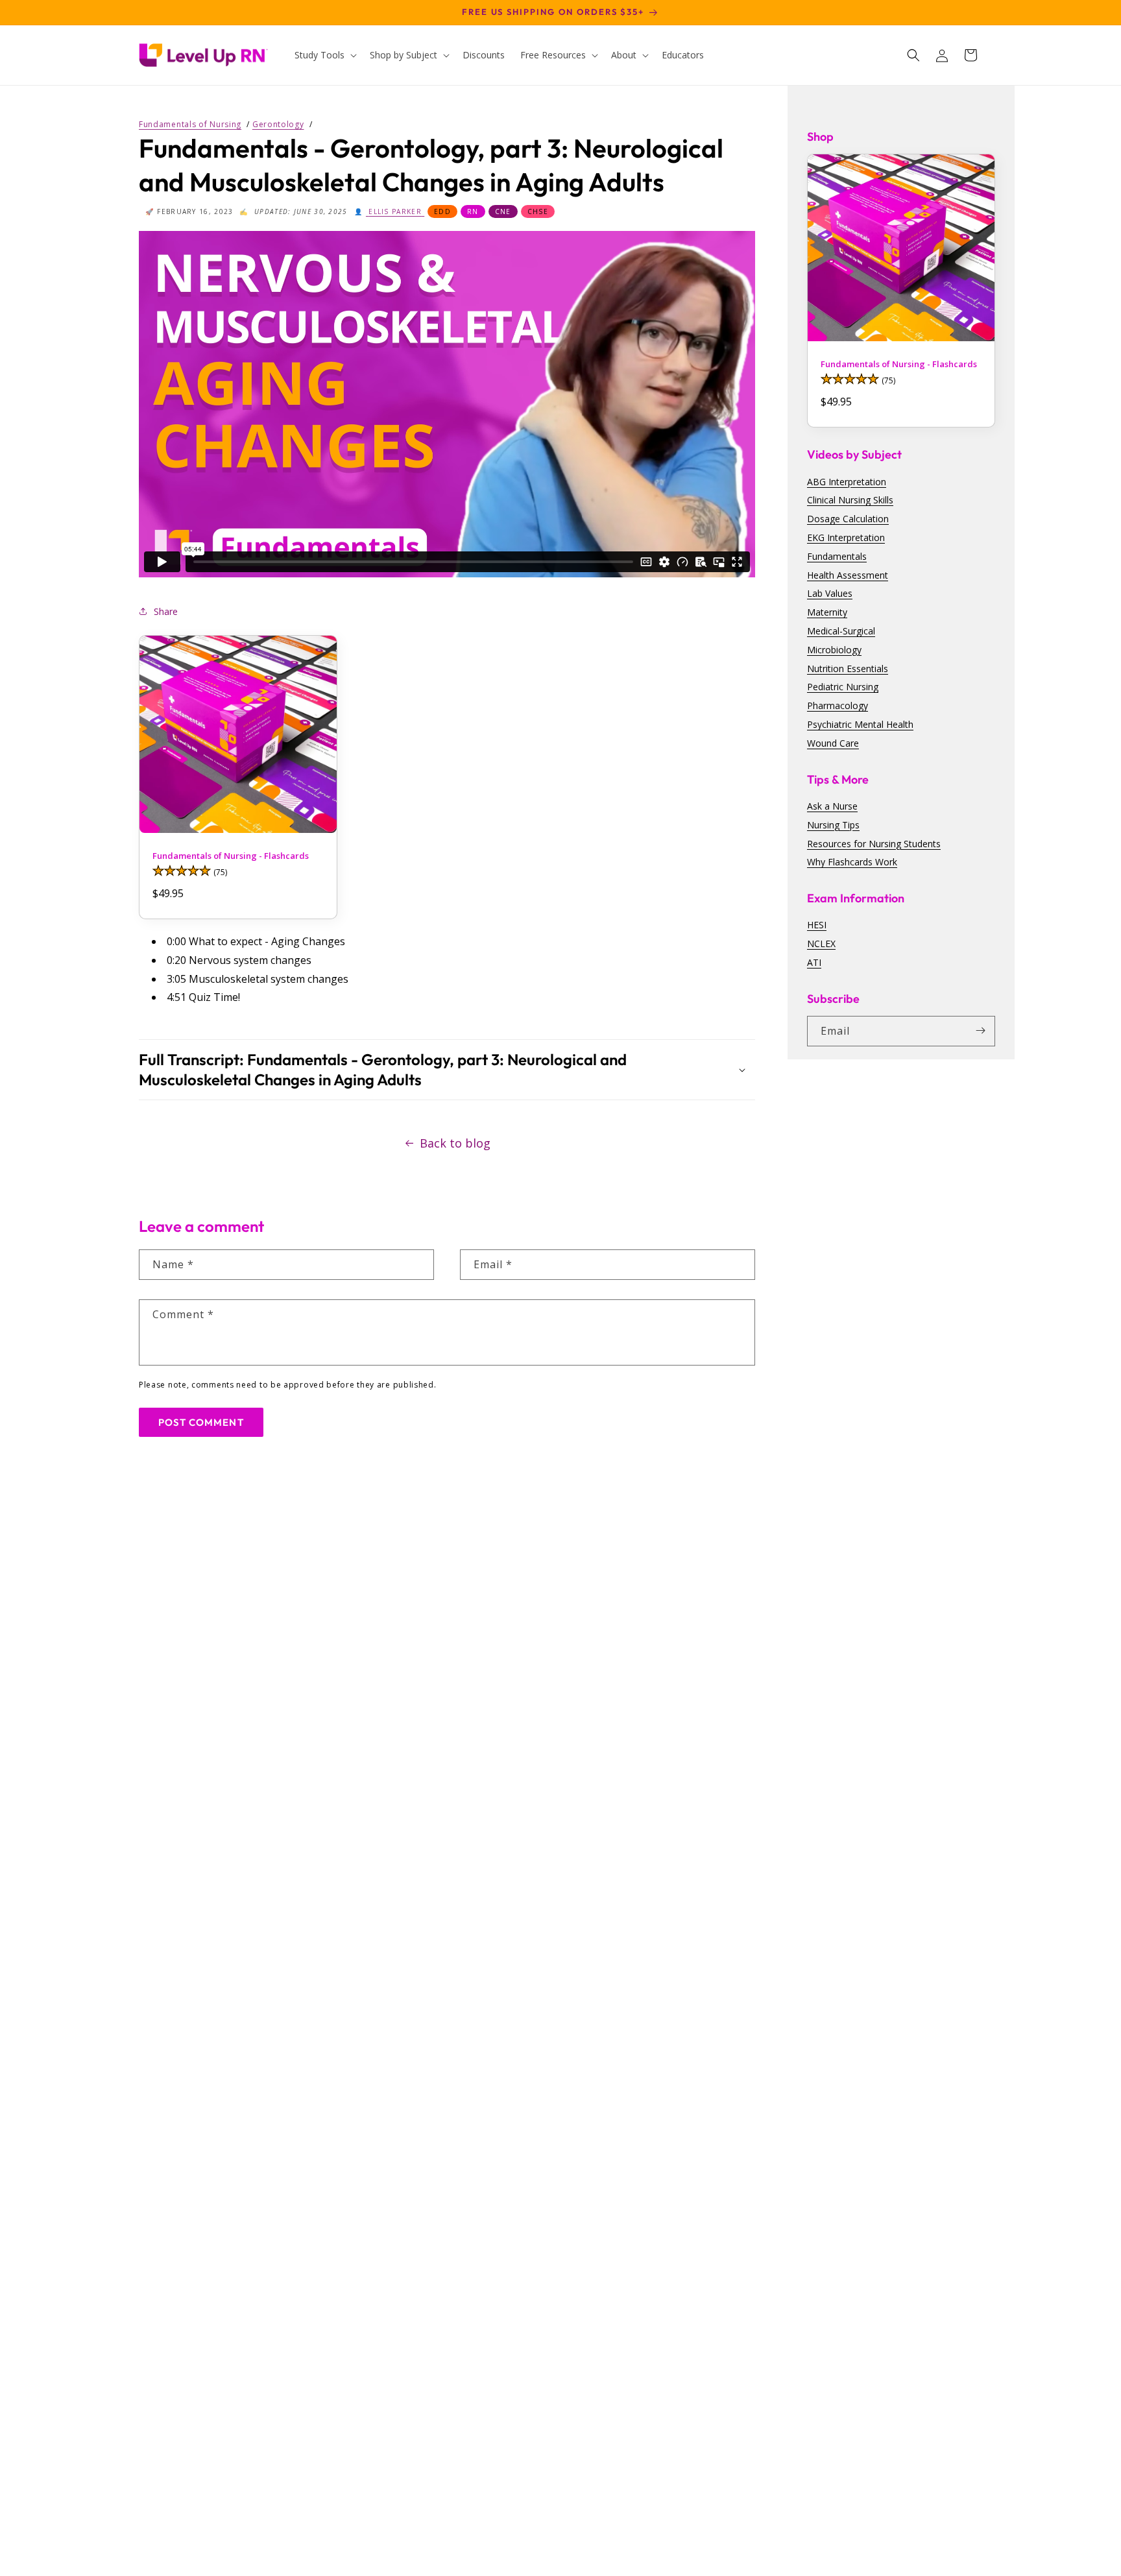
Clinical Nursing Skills (850, 500)
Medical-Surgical (841, 630)
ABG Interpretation (847, 481)
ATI (814, 962)
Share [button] (166, 611)
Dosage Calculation (848, 518)
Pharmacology (838, 705)
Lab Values (830, 593)
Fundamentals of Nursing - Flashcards (231, 856)
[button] (324, 55)
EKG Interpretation (846, 537)
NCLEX (821, 943)
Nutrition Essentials (848, 668)
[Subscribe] (980, 1030)
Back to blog (455, 1143)
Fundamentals (837, 556)
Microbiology (834, 649)
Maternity (827, 611)
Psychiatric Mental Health (860, 724)
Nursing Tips (833, 824)
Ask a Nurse (832, 805)
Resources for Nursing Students (874, 843)
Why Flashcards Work (852, 861)
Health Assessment (848, 574)
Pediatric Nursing (843, 687)
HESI (817, 925)
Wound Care (833, 742)
